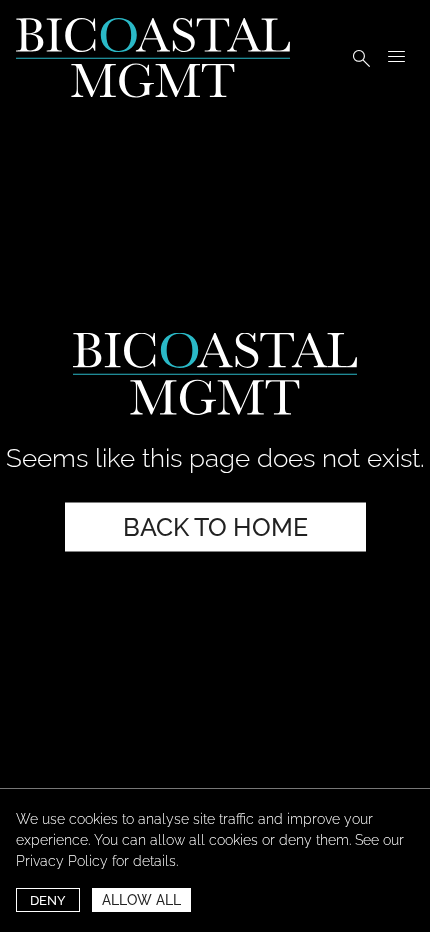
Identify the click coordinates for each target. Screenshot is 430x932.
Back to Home (215, 527)
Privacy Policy (62, 861)
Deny (48, 900)
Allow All (141, 900)
